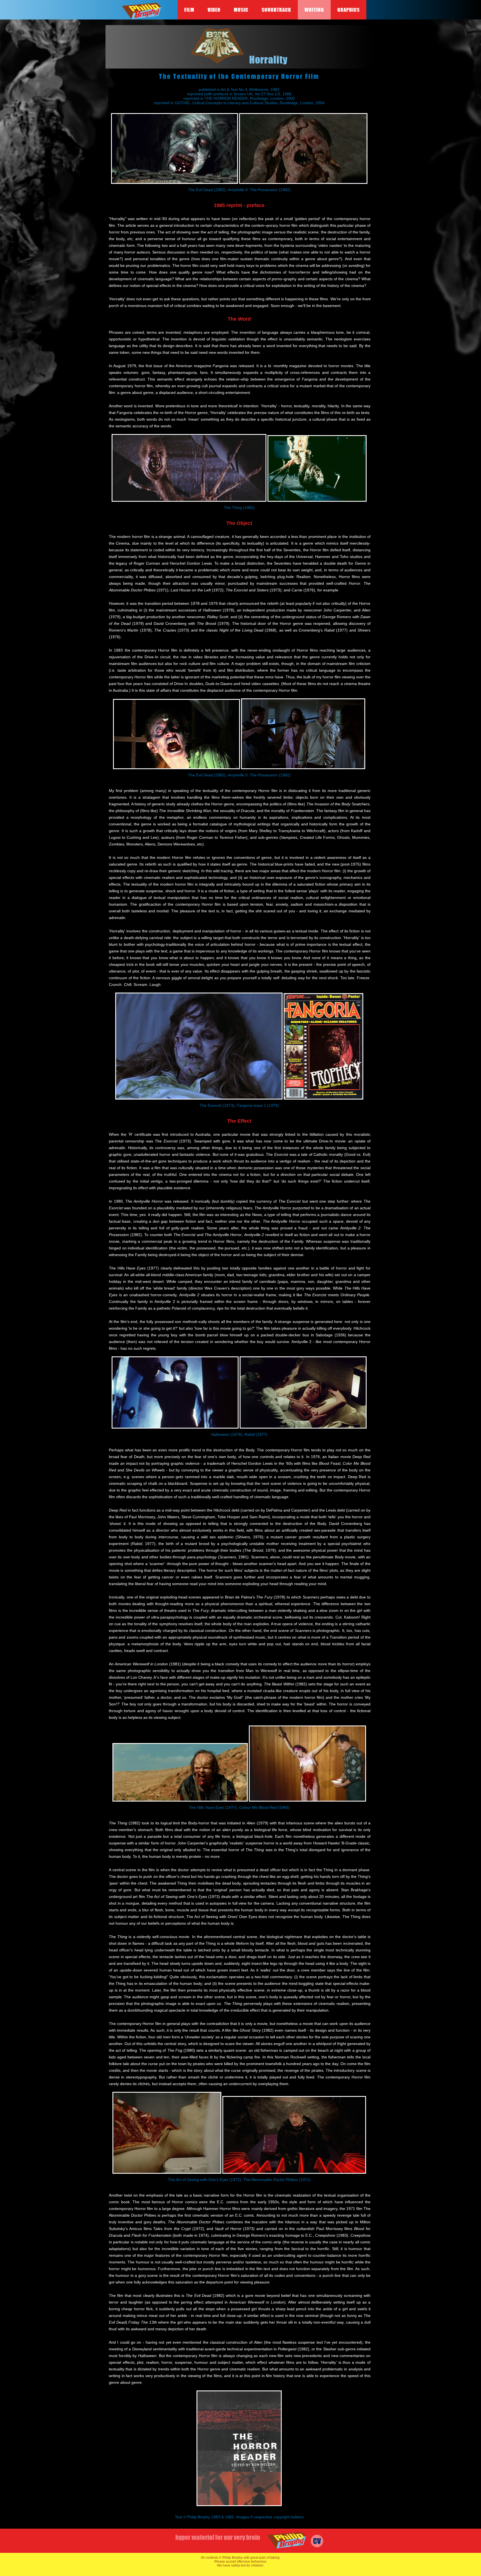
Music (241, 10)
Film (189, 10)
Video (214, 10)
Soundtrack (276, 10)
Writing (314, 10)
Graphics (349, 10)
